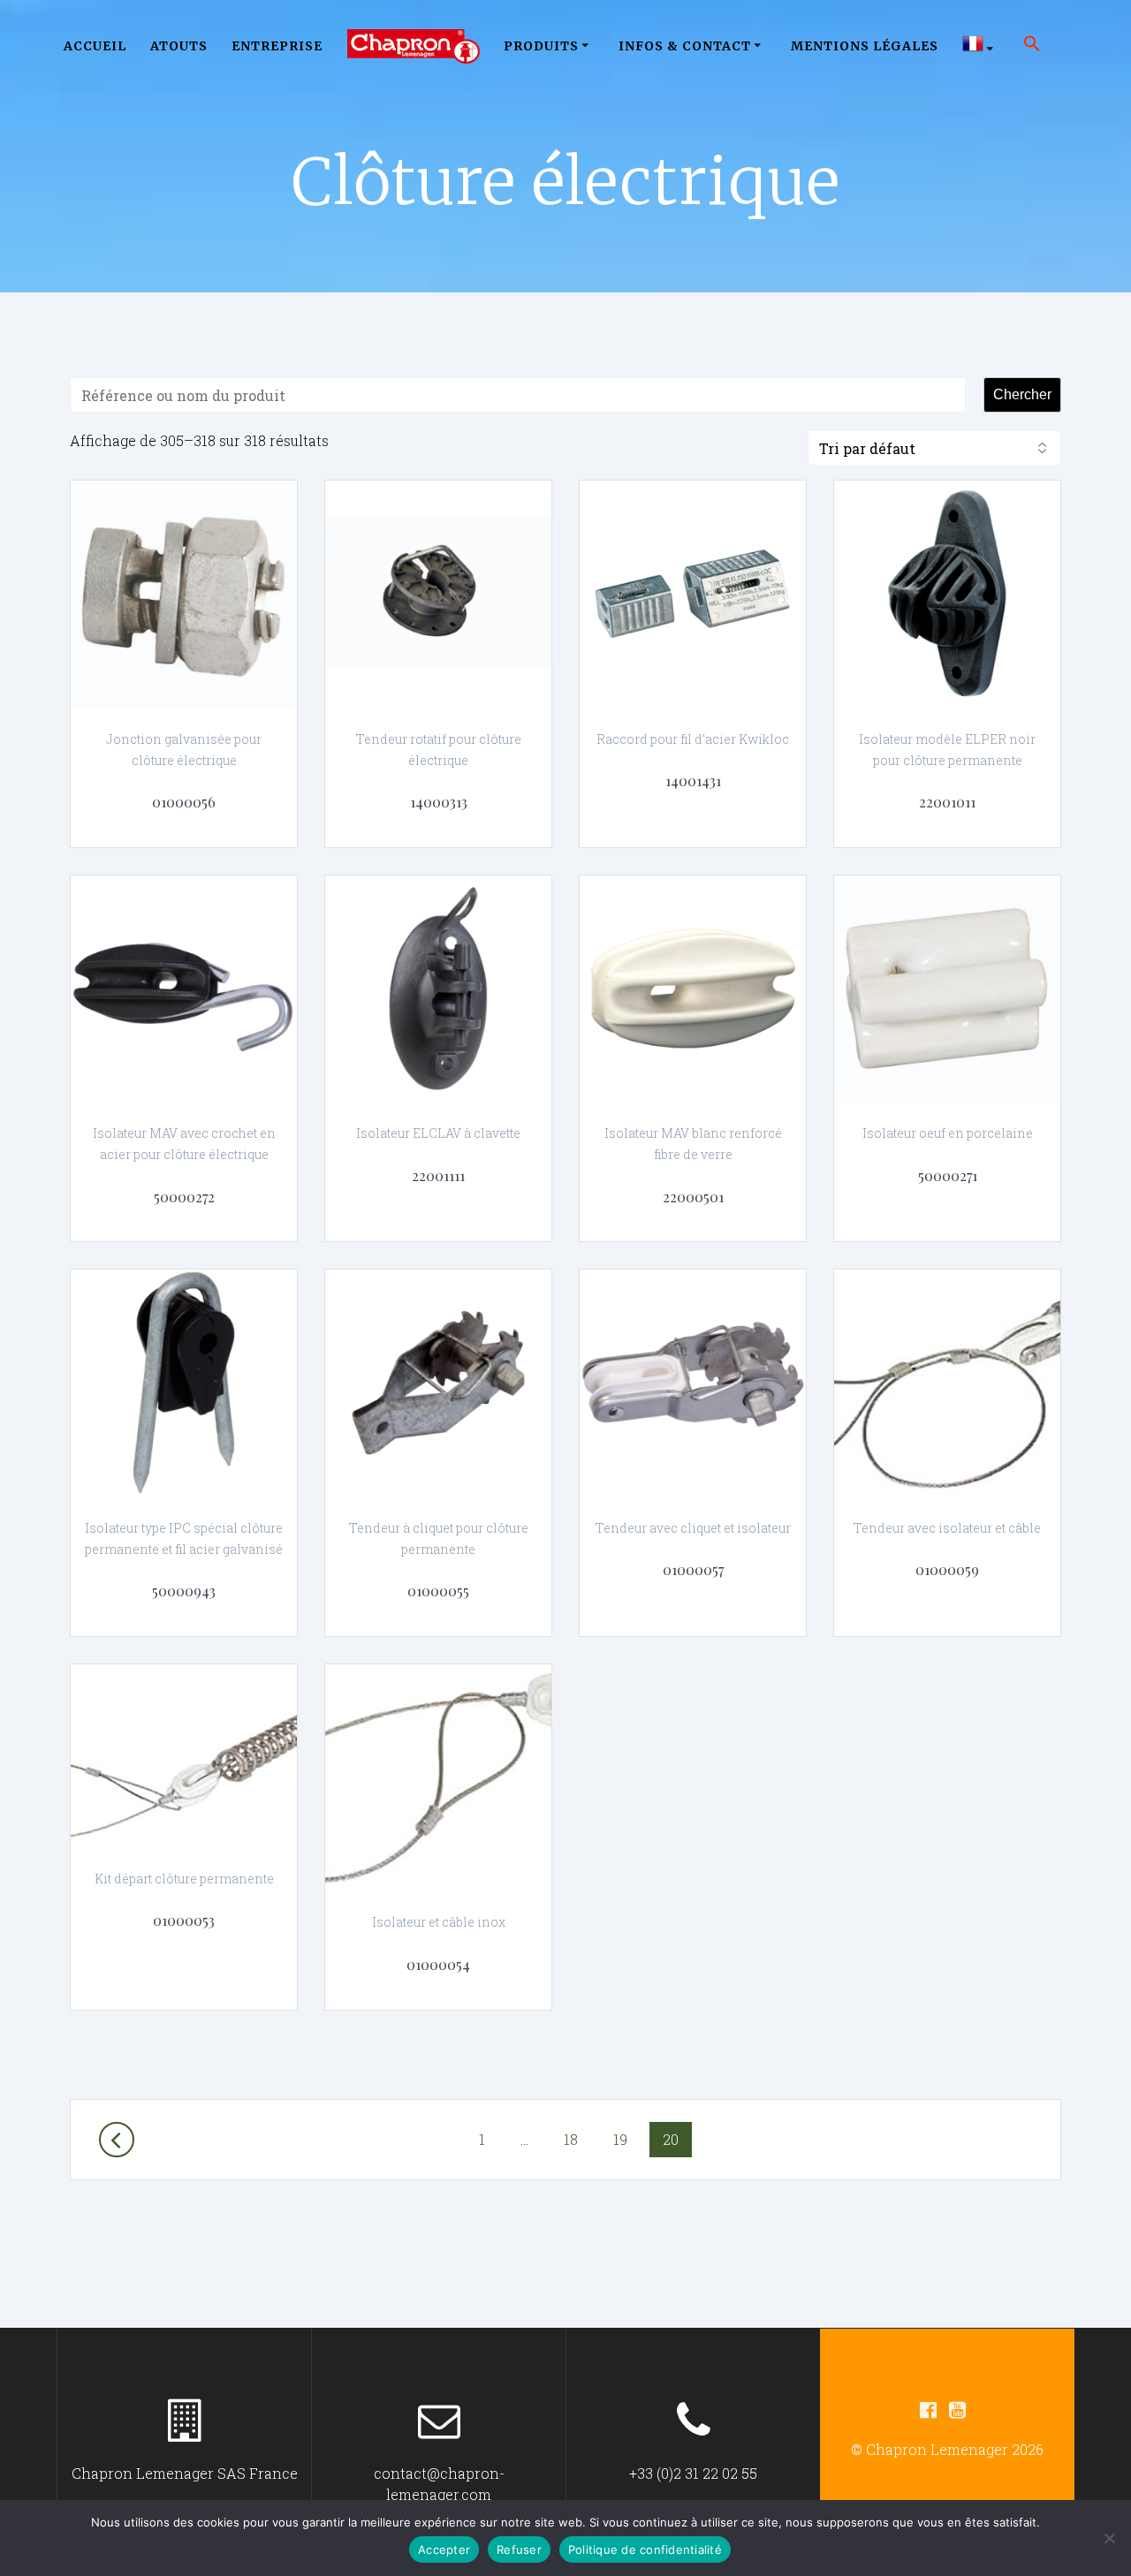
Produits (541, 46)
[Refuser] (1109, 2538)
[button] (1032, 46)
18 (577, 2139)
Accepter (444, 2549)
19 (626, 2139)
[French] (981, 46)
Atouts (179, 46)
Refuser (519, 2549)
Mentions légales (865, 46)
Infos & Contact (685, 46)
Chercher (1022, 394)
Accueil (95, 46)
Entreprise (277, 46)
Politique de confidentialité (645, 2549)
